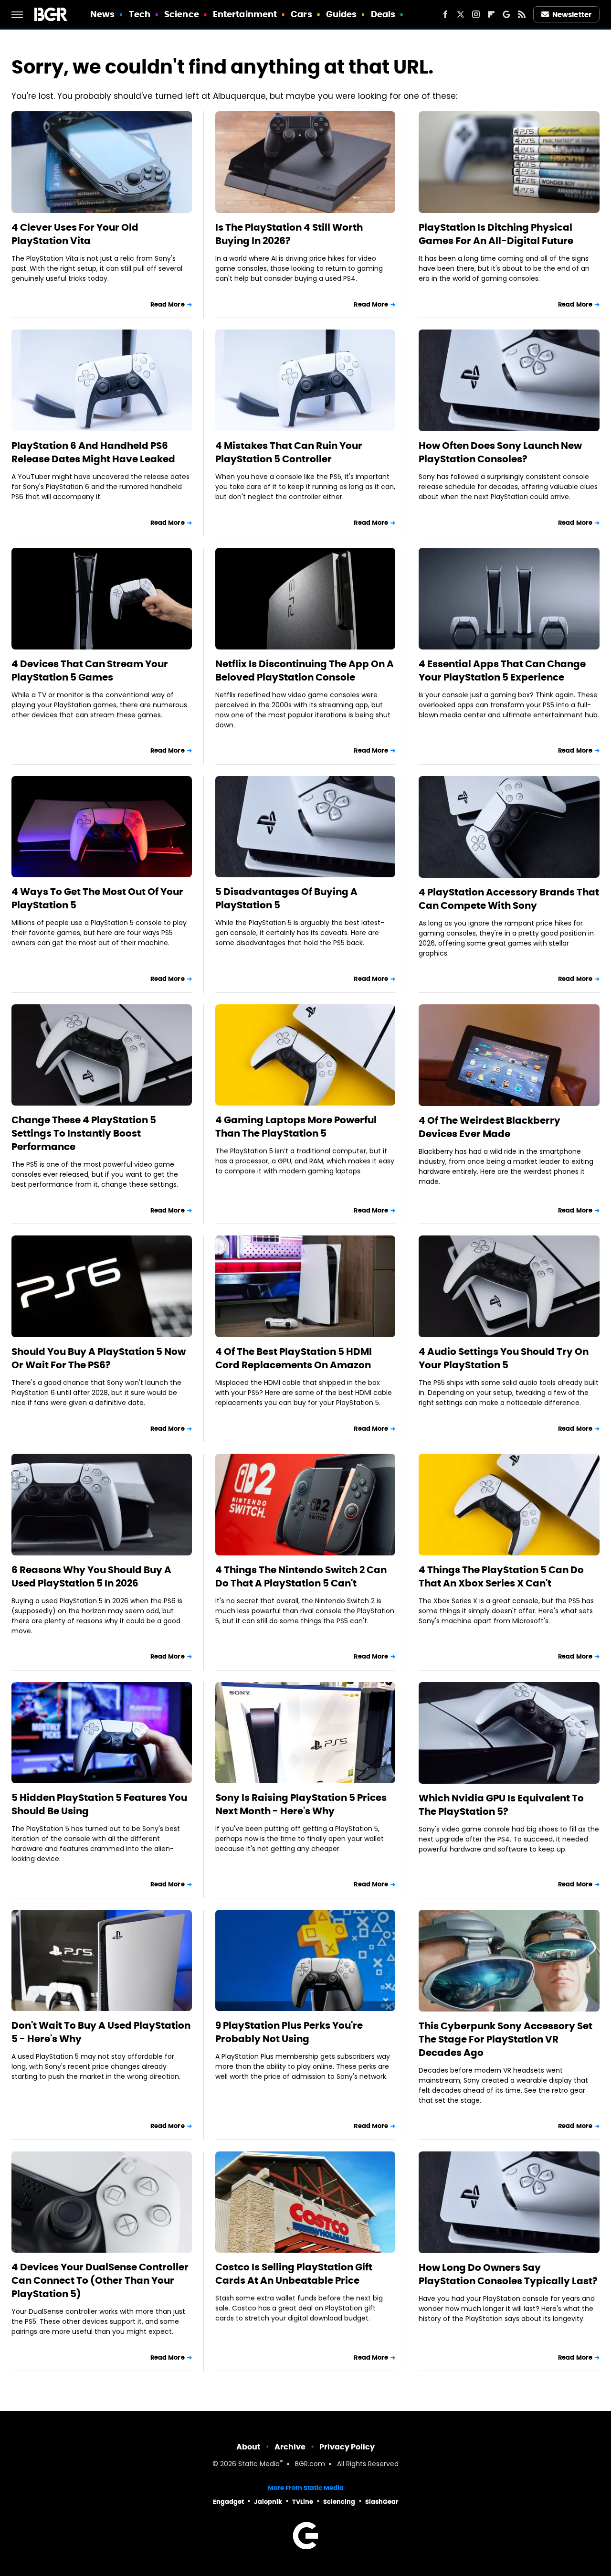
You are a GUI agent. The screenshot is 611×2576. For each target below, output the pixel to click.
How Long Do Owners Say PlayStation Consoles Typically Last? (508, 2274)
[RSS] (522, 14)
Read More (168, 304)
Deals (383, 14)
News (102, 14)
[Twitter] (461, 14)
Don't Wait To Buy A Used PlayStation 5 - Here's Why (101, 2032)
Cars (301, 14)
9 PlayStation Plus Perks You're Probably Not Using (289, 2032)
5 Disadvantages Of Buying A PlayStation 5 (286, 898)
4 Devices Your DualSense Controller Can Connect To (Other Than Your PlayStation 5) (100, 2280)
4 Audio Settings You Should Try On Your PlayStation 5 (504, 1358)
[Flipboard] (491, 14)
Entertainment (245, 14)
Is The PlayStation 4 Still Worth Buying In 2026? (289, 234)
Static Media (259, 2464)
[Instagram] (476, 14)
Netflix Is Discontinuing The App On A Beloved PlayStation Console (305, 671)
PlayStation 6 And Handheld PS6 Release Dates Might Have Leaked (93, 452)
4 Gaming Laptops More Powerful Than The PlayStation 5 (296, 1127)
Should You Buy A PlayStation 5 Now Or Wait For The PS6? (99, 1358)
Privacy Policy (347, 2447)
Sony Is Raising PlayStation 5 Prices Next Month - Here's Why (301, 1804)
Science (182, 14)
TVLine (303, 2502)
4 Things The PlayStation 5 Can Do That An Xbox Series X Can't (501, 1576)
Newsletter (572, 15)
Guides (342, 14)
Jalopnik (268, 2502)
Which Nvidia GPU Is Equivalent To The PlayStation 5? (501, 1805)
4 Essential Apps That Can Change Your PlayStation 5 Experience (502, 671)
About (248, 2447)
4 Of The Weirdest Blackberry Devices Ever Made (490, 1127)
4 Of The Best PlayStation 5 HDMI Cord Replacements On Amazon (294, 1358)
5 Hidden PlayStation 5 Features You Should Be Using (99, 1804)
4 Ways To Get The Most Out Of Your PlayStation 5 (97, 898)
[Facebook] (445, 14)
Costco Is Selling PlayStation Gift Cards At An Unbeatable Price (294, 2274)
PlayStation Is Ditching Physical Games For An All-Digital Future (496, 234)
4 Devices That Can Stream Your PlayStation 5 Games (90, 671)
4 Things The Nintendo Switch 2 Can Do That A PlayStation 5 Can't (301, 1576)
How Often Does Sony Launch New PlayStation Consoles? (500, 452)
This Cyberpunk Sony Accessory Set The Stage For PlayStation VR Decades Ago (506, 2039)
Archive (290, 2447)
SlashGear (382, 2502)
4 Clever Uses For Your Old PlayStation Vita (75, 234)
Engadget (228, 2502)
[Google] (506, 14)
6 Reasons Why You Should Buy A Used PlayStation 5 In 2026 (91, 1576)
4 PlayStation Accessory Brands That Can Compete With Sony (509, 899)
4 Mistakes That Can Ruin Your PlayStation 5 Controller (289, 452)
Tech (140, 14)
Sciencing (339, 2502)
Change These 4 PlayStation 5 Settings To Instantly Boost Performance (84, 1133)
